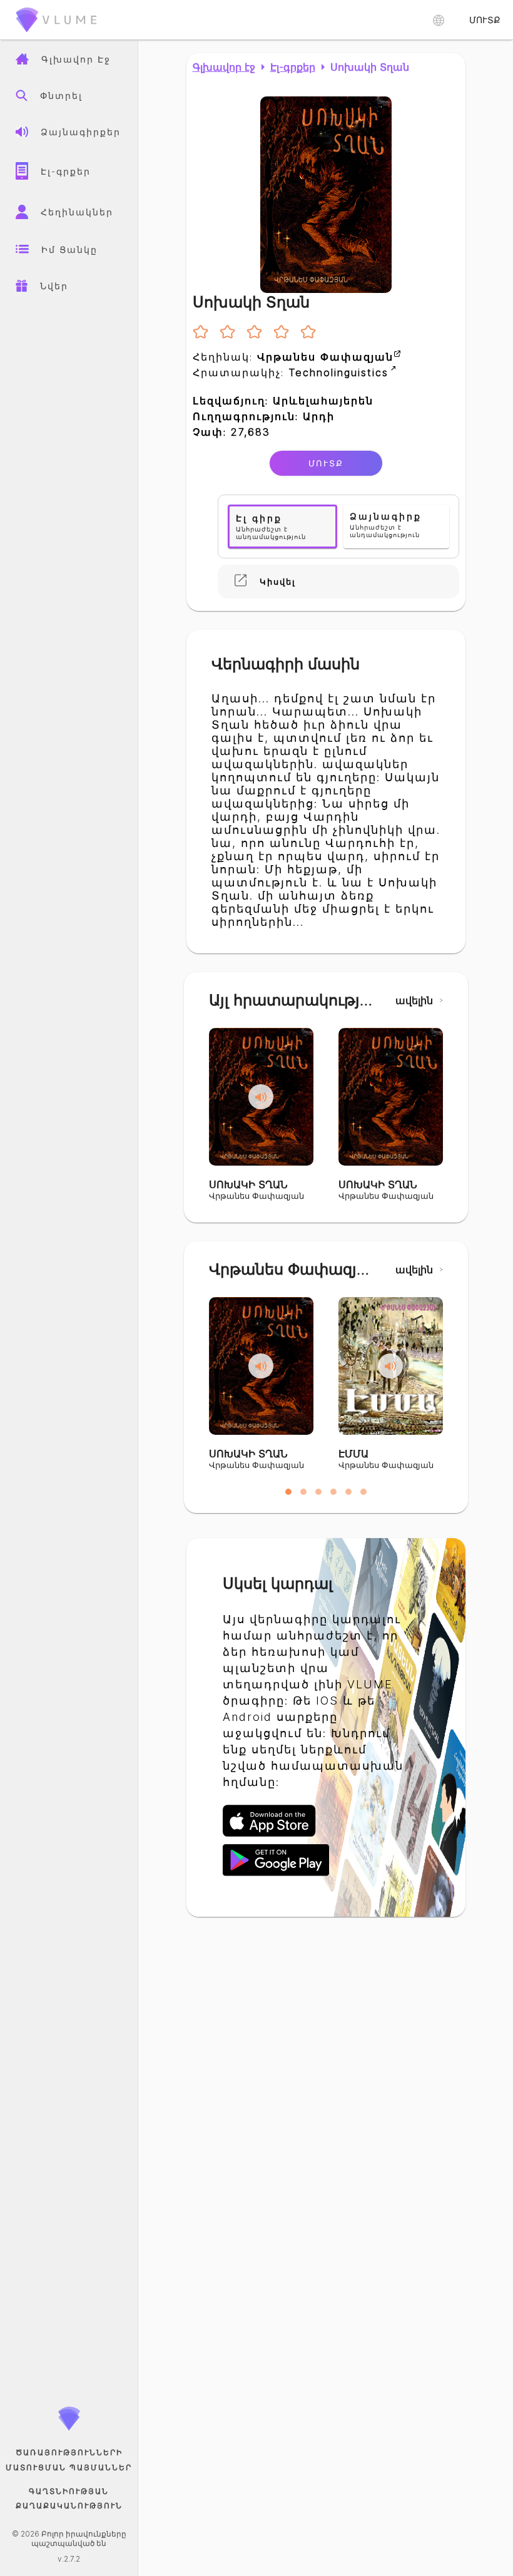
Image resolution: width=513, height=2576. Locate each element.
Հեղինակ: (293, 357)
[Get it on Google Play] (276, 1874)
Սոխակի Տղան (370, 67)
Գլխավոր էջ (224, 67)
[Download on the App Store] (276, 1835)
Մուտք (326, 463)
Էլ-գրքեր (293, 67)
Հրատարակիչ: (291, 372)
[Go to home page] (56, 34)
